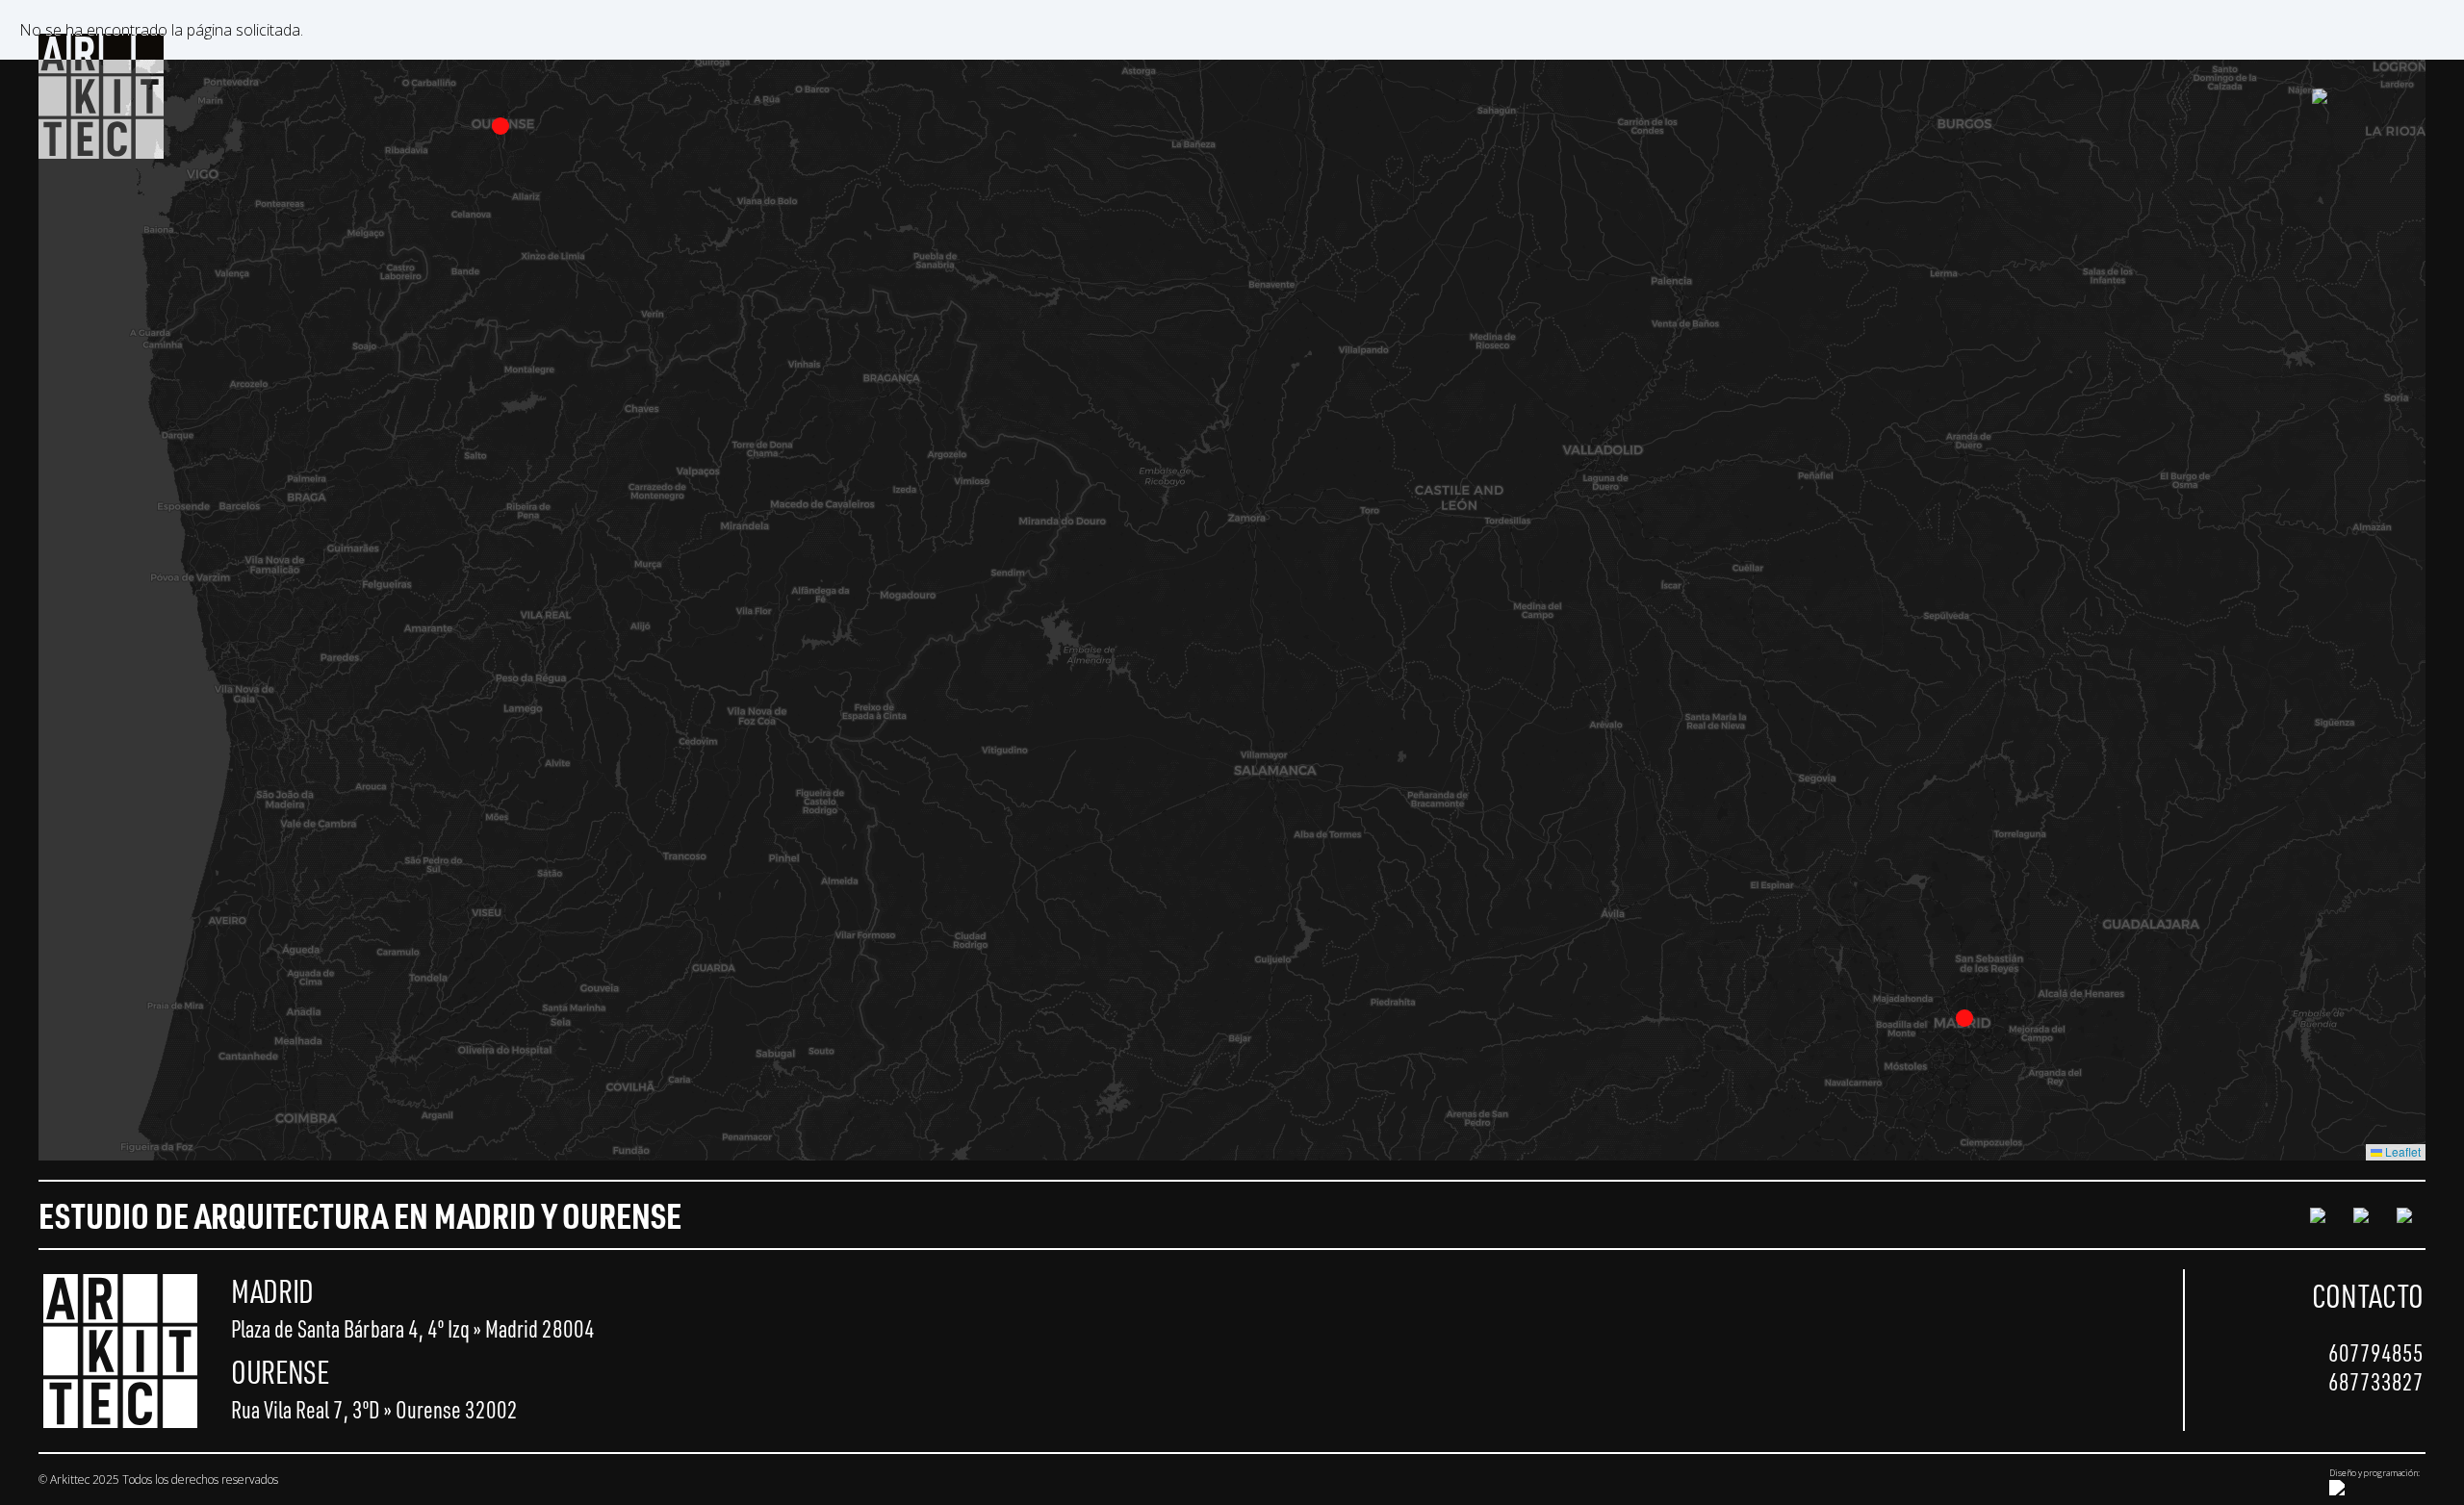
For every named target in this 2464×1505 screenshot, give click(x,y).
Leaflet (2401, 1151)
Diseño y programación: (2374, 1473)
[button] (1964, 1018)
